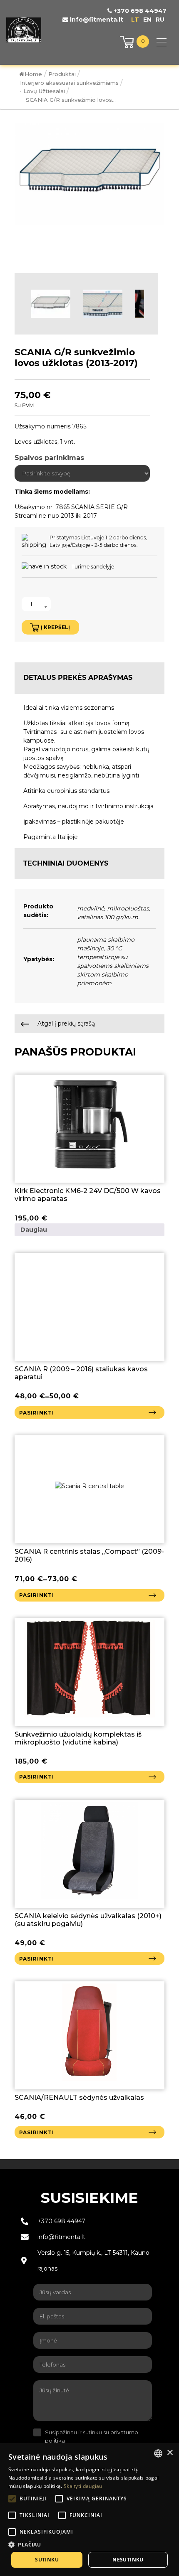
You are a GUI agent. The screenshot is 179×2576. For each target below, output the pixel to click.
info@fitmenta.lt (96, 20)
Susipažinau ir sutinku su (92, 2436)
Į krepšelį (55, 627)
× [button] (170, 2453)
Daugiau (34, 1230)
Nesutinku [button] (128, 2560)
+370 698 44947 (139, 11)
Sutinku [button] (47, 2560)
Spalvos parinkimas (49, 458)
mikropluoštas (128, 908)
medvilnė (91, 908)
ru (160, 20)
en (147, 20)
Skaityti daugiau (83, 2486)
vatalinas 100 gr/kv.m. (108, 917)
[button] (89, 2544)
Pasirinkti (37, 1413)
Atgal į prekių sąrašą (65, 1024)
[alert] (89, 2510)
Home (33, 74)
